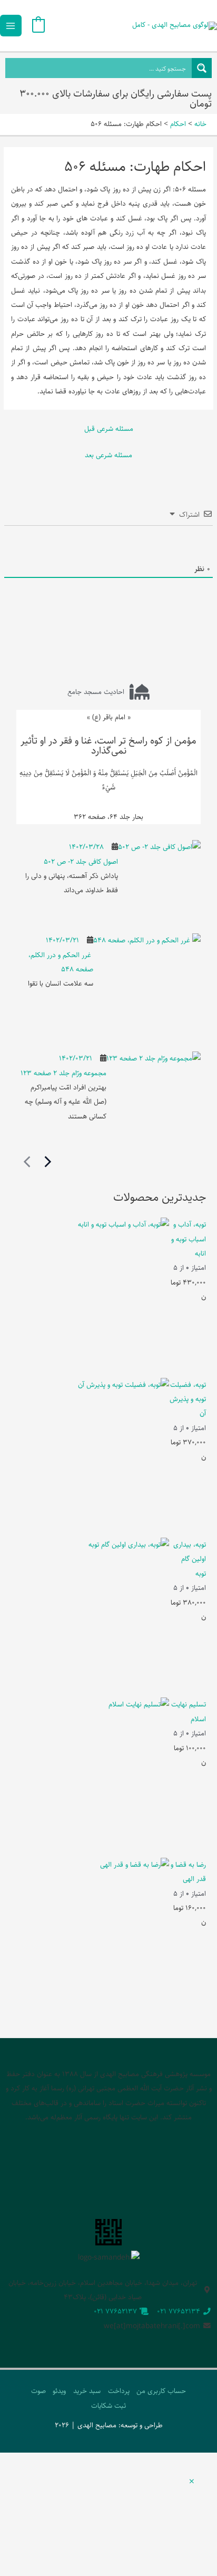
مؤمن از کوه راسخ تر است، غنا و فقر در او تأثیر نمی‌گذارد (108, 746)
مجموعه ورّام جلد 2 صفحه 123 (63, 1073)
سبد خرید (87, 2391)
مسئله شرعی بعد (108, 455)
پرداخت (119, 2391)
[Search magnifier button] (202, 68)
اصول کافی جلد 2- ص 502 (81, 862)
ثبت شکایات (108, 2406)
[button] (192, 2482)
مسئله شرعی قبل (109, 429)
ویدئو (59, 2391)
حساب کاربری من (161, 2391)
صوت (38, 2391)
